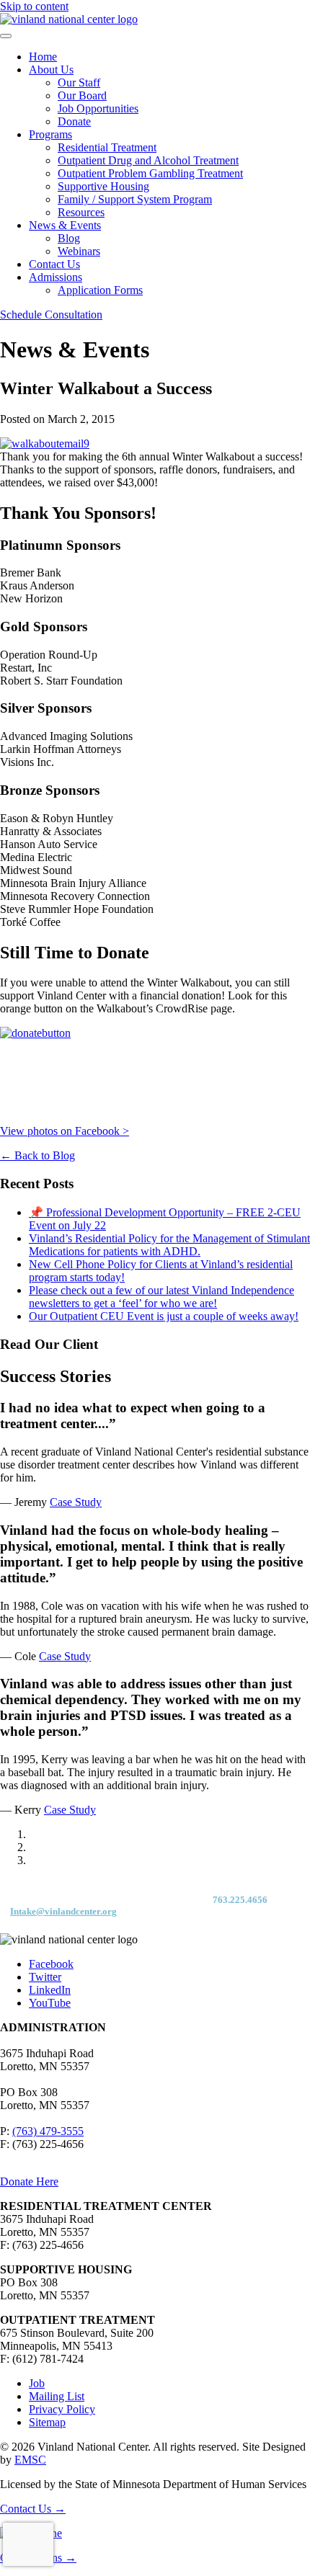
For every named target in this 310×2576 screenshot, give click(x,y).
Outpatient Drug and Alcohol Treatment (148, 160)
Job (37, 2383)
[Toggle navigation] (6, 36)
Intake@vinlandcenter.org (63, 1911)
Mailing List (57, 2396)
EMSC (30, 2460)
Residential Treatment (107, 147)
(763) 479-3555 (48, 2131)
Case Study (76, 1502)
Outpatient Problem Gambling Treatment (150, 173)
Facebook (51, 1964)
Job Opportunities (98, 108)
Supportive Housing (103, 186)
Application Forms (100, 290)
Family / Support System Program (135, 199)
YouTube (50, 2003)
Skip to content (34, 6)
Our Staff (79, 83)
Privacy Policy (62, 2409)
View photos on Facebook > (65, 1131)
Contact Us (54, 264)
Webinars (79, 251)
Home (43, 57)
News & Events (65, 225)
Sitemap (47, 2422)
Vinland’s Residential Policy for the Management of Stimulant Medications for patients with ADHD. (169, 1245)
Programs (50, 134)
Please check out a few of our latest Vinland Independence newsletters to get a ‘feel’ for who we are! (161, 1297)
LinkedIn (50, 1990)
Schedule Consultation (51, 315)
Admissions (56, 277)
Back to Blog (37, 1155)
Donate (74, 121)
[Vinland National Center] (69, 19)
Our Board (82, 95)
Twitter (45, 1977)
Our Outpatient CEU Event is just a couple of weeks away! (164, 1316)
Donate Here (29, 2181)
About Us (51, 70)
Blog (69, 238)
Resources (81, 212)
